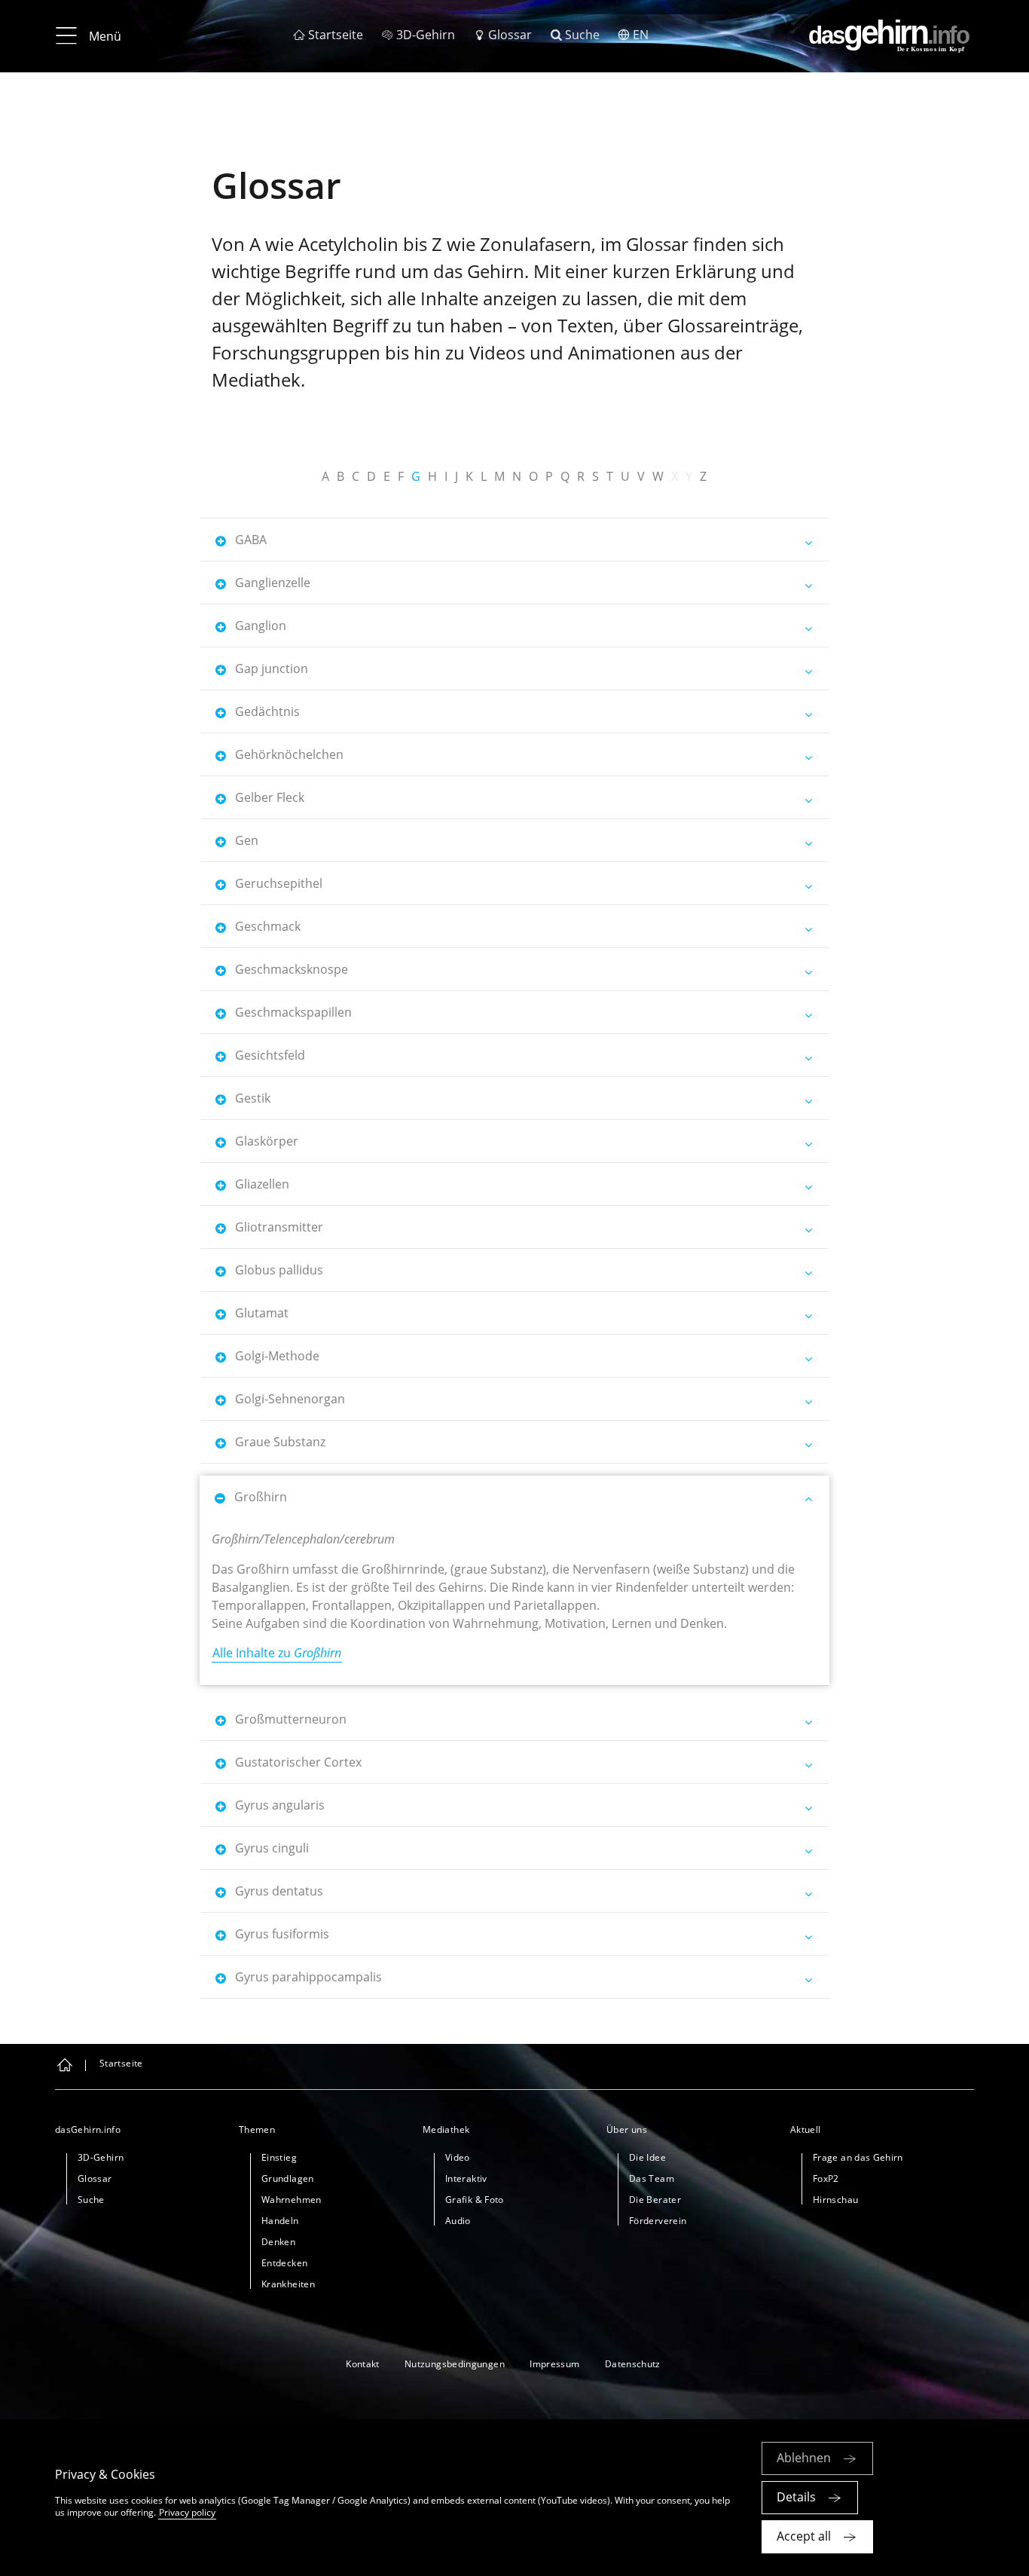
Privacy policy (187, 2512)
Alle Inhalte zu (277, 1653)
